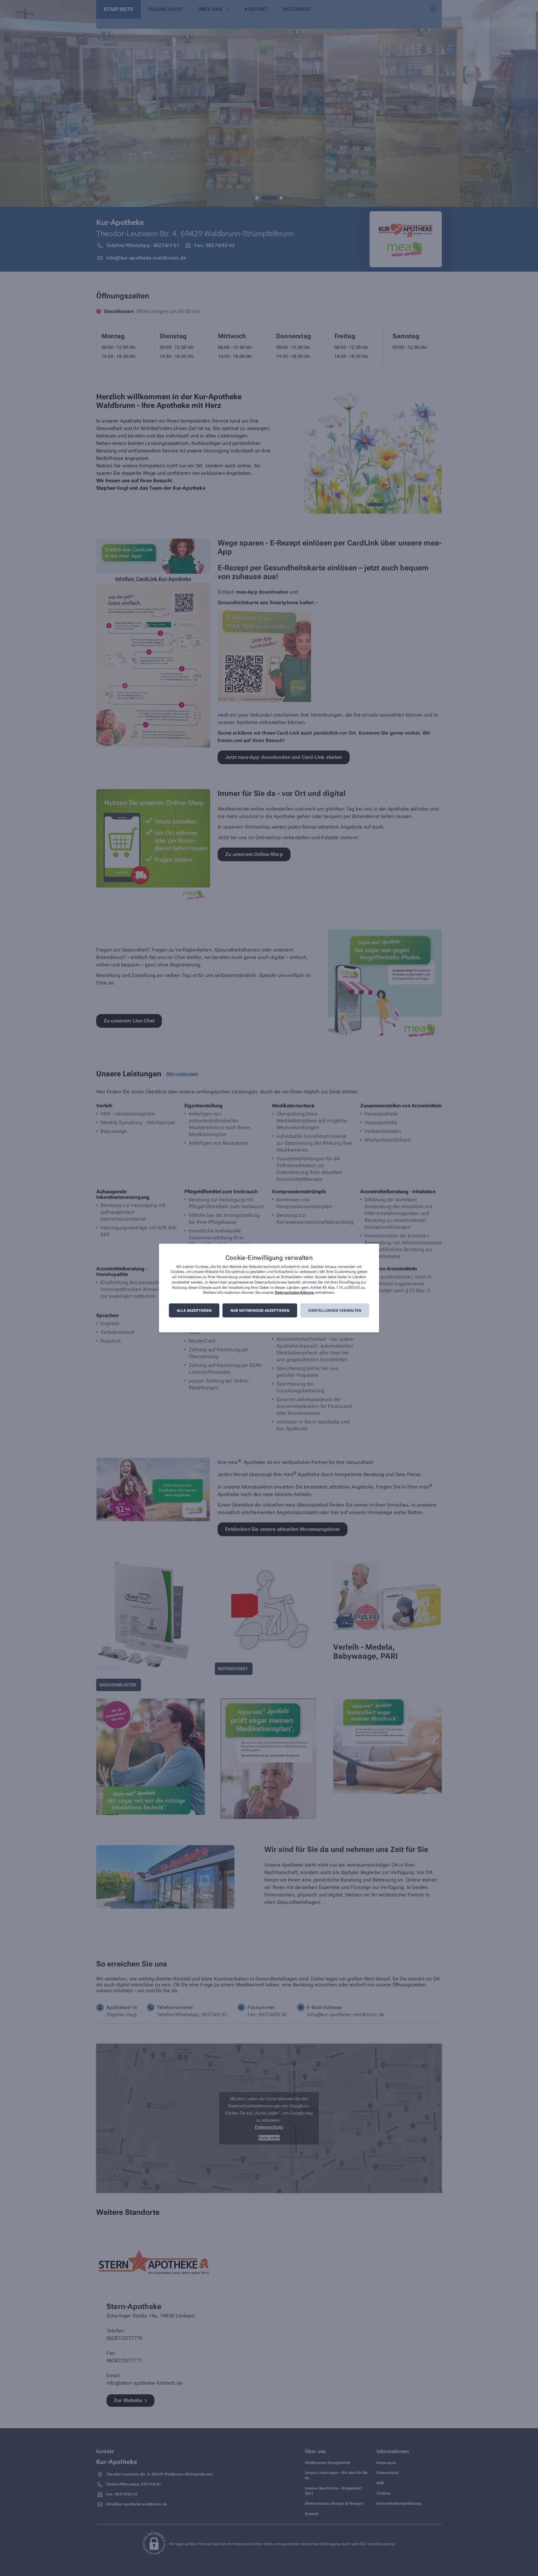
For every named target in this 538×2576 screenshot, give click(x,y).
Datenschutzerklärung (294, 1293)
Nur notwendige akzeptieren (260, 1311)
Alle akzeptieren (194, 1311)
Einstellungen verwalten (335, 1311)
